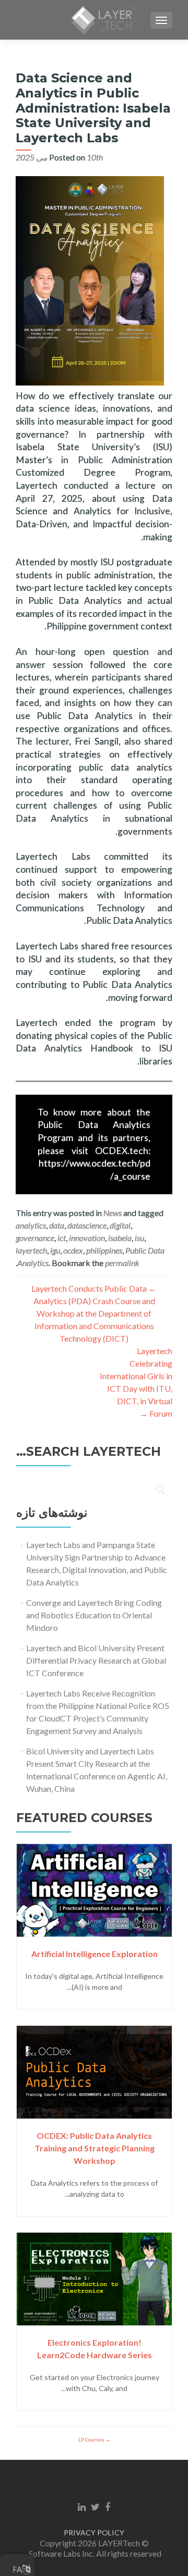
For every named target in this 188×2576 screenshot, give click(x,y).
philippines (104, 1250)
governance (35, 1238)
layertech (31, 1250)
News (113, 1213)
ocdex (73, 1250)
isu (139, 1238)
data (57, 1225)
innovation (87, 1238)
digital (120, 1225)
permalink (122, 1263)
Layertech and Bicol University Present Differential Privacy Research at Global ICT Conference (96, 1660)
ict (62, 1238)
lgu (55, 1250)
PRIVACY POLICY (94, 2532)
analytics (31, 1225)
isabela (120, 1238)
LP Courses (92, 2439)
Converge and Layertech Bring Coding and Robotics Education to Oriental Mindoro (94, 1615)
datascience (87, 1225)
